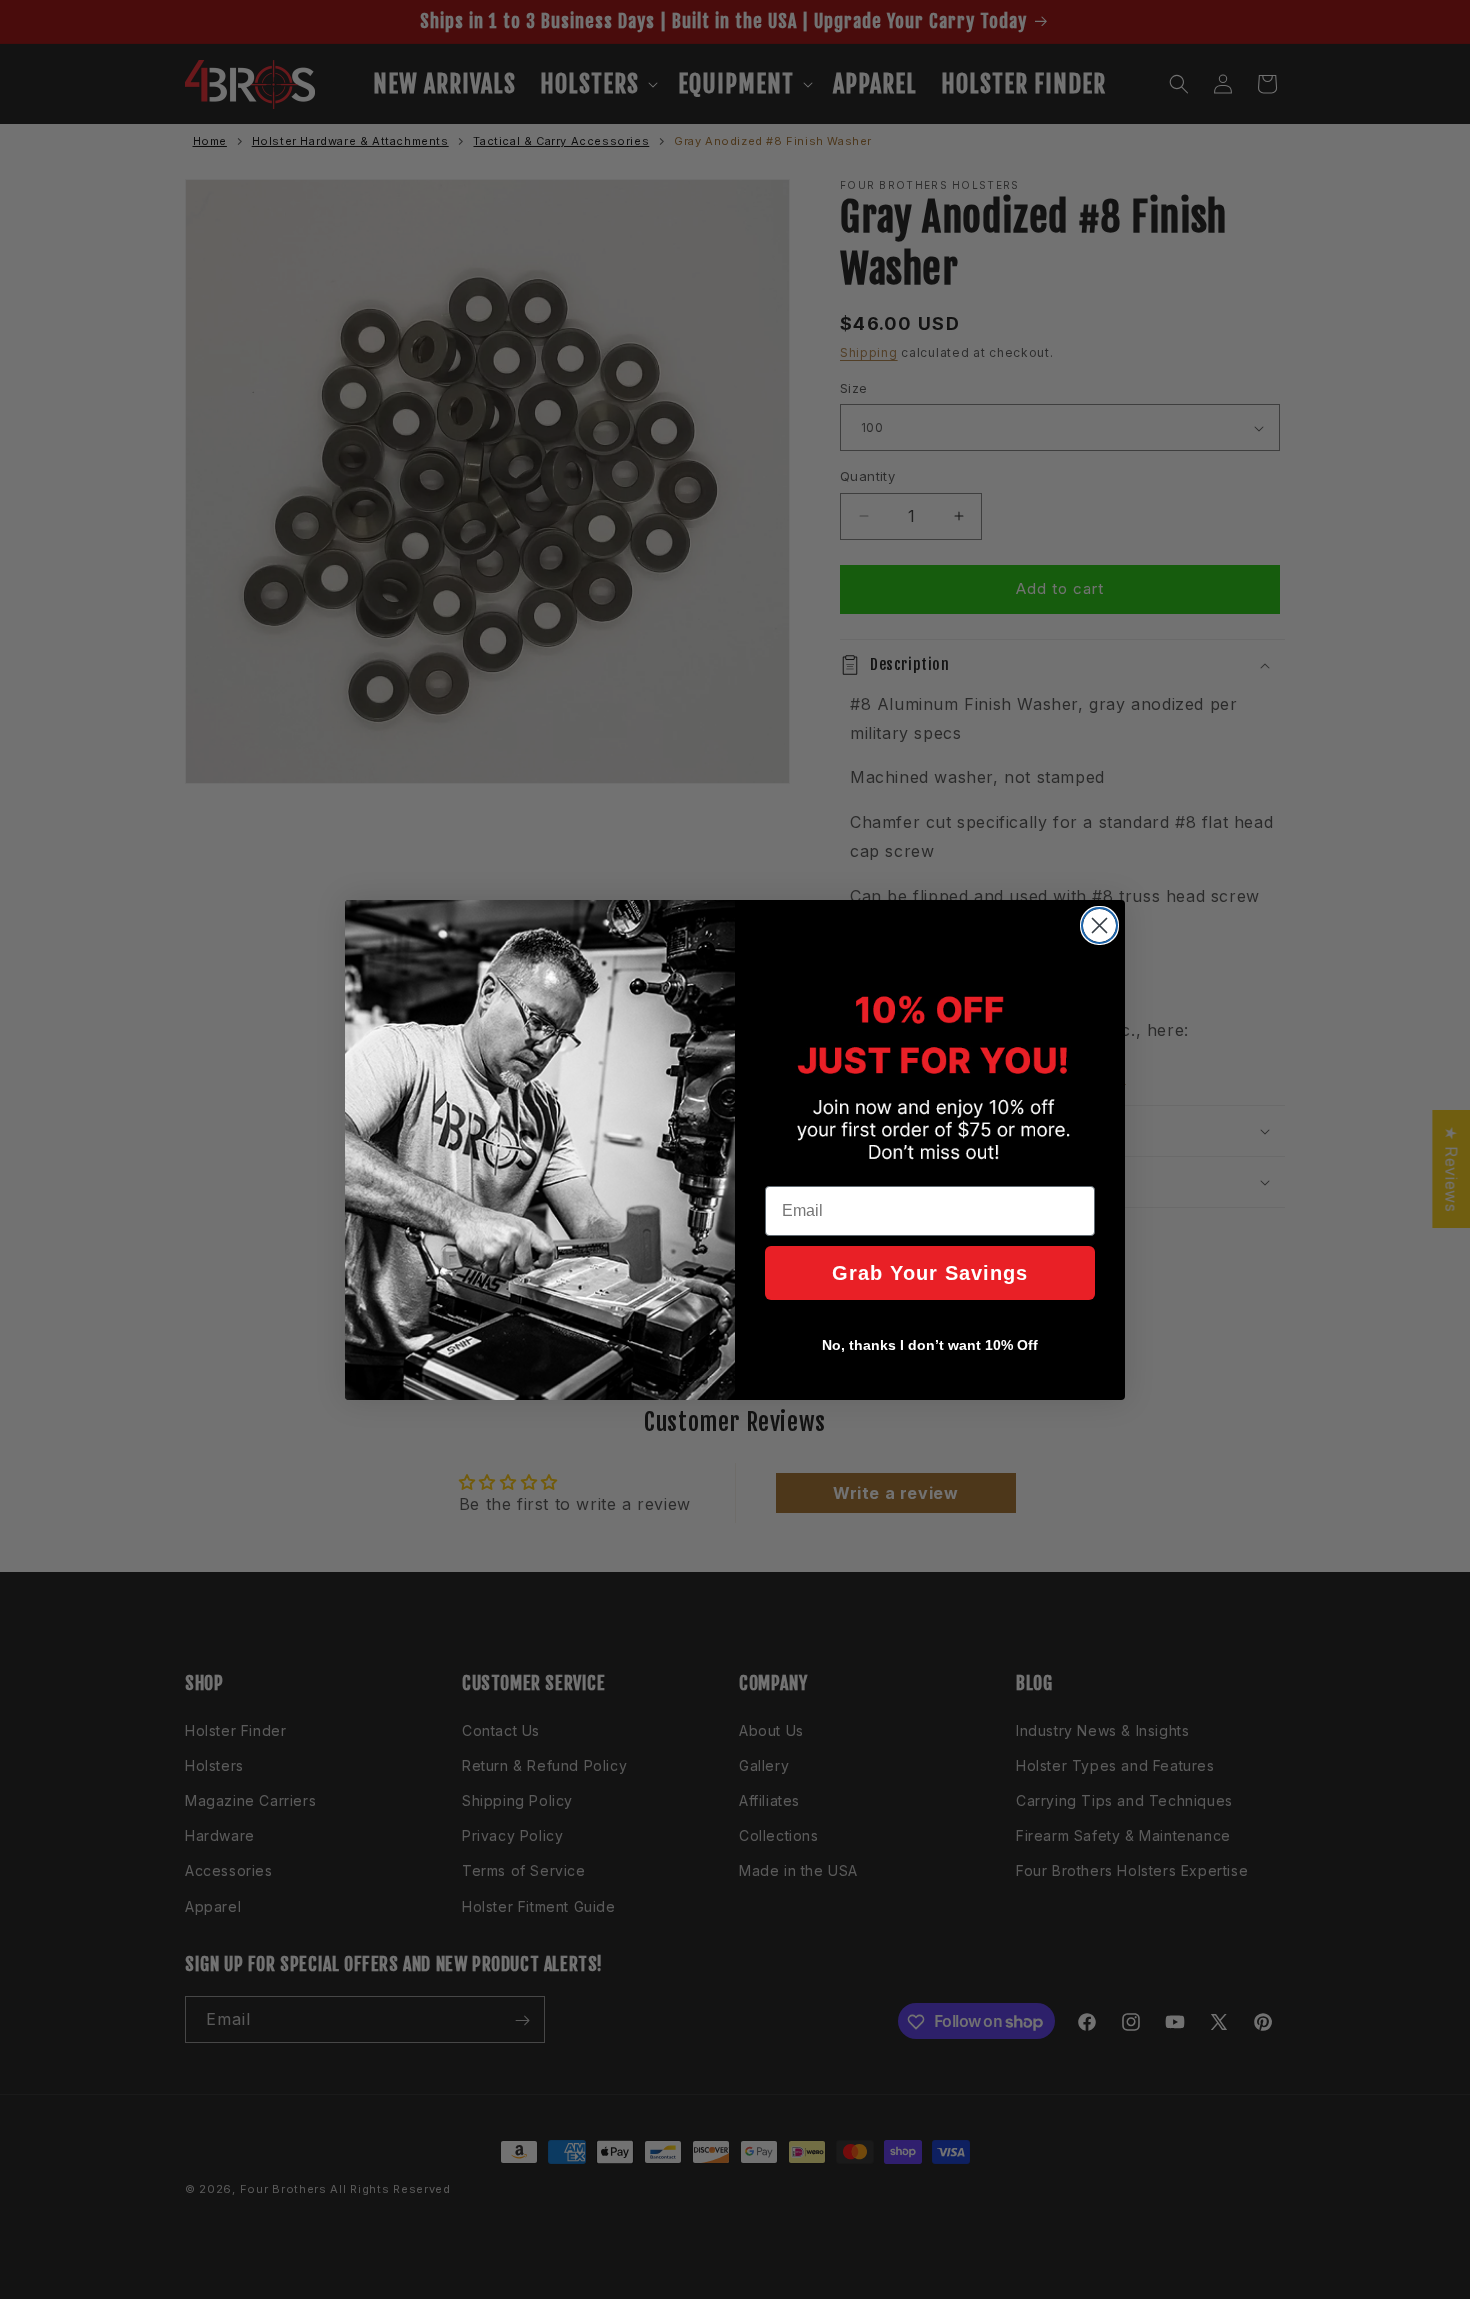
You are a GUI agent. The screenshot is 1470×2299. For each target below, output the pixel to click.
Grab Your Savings (930, 1273)
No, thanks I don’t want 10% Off (930, 1345)
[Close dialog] (1099, 925)
